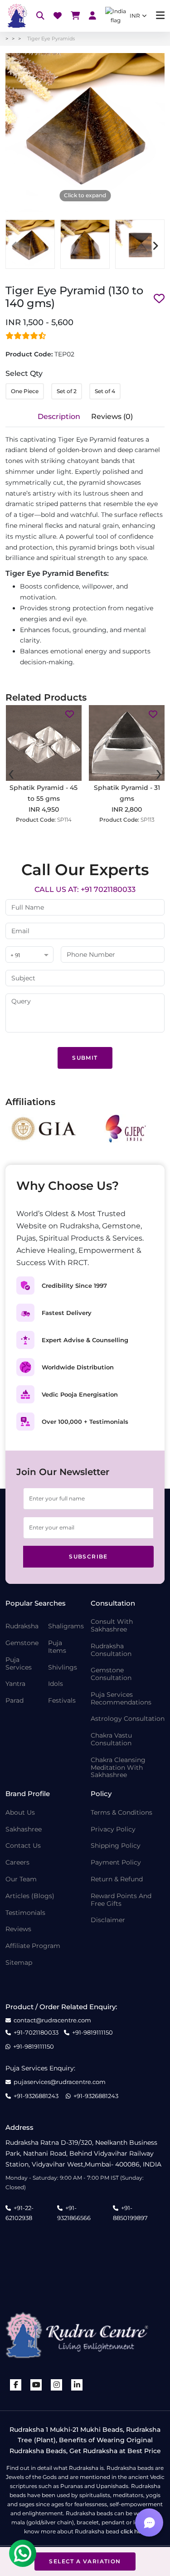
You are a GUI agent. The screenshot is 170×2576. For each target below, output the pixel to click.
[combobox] (29, 955)
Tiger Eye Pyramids (51, 39)
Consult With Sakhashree (112, 1626)
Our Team (21, 1879)
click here (134, 2531)
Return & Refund (117, 1879)
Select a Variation (85, 2561)
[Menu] (160, 16)
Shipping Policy (116, 1846)
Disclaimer (108, 1920)
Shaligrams (66, 1626)
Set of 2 (67, 391)
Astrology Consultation (128, 1719)
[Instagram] (57, 2385)
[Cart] (75, 16)
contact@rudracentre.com (52, 2020)
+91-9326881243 (36, 2096)
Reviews (18, 1929)
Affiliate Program (33, 1946)
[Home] (16, 16)
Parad (15, 1701)
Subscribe (88, 1556)
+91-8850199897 (130, 2213)
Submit (85, 1058)
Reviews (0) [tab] (112, 416)
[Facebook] (16, 2385)
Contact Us (23, 1846)
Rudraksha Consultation (111, 1650)
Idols (56, 1684)
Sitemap (19, 1963)
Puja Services (19, 1664)
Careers (17, 1863)
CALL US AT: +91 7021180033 (85, 889)
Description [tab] (59, 416)
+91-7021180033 (36, 2033)
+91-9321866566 (74, 2213)
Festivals (62, 1701)
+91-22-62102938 (19, 2213)
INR (135, 16)
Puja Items (57, 1647)
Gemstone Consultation (111, 1674)
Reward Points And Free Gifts (121, 1900)
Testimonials (25, 1913)
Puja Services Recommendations (121, 1699)
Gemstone (22, 1643)
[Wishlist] (58, 16)
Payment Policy (116, 1863)
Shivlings (63, 1668)
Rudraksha (22, 1626)
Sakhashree (24, 1829)
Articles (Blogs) (30, 1896)
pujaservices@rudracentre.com (60, 2082)
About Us (20, 1813)
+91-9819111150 (92, 2033)
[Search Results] (40, 16)
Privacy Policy (113, 1829)
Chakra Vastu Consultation (111, 1739)
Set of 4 (105, 391)
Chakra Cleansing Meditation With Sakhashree (118, 1768)
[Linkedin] (77, 2385)
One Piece (25, 391)
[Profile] (92, 16)
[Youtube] (36, 2385)
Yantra (15, 1684)
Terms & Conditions (121, 1813)
